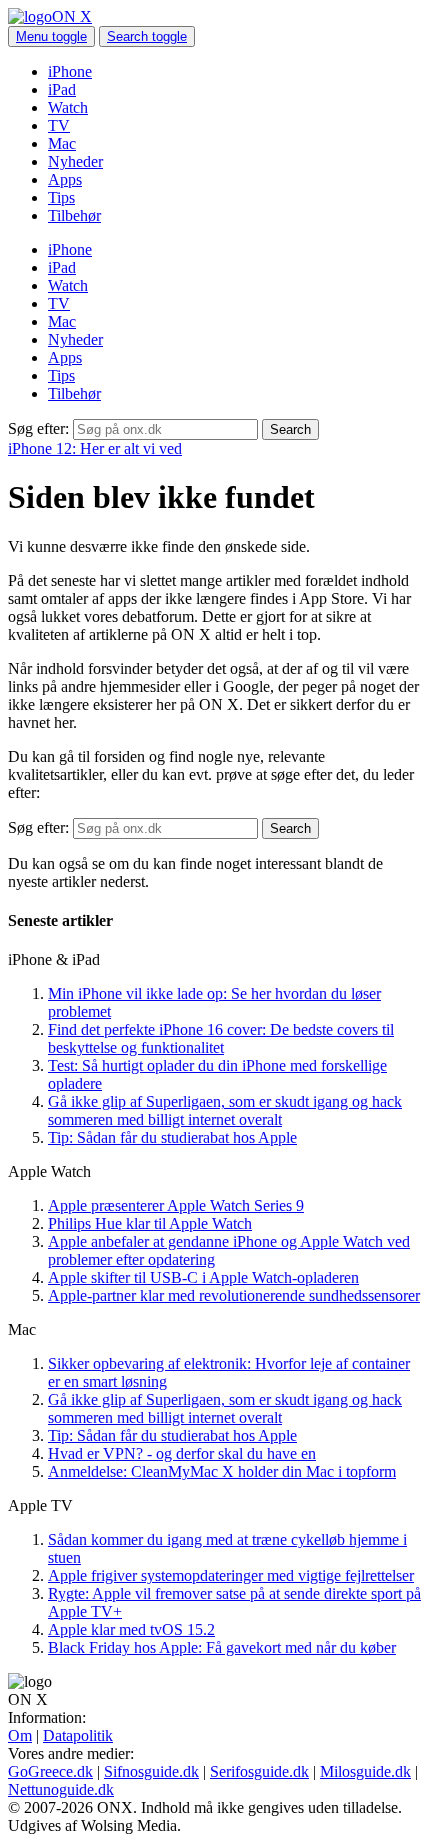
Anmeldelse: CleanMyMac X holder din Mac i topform (222, 1471)
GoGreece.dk (50, 1771)
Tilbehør (74, 215)
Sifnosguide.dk (151, 1771)
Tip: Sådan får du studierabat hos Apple (172, 1137)
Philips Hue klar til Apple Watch (150, 1223)
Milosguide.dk (365, 1771)
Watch (68, 107)
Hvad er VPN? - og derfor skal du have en (182, 1453)
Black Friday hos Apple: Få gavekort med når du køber (222, 1647)
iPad (62, 89)
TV (59, 125)
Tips (61, 197)
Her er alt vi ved (95, 448)
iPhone (70, 71)
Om (20, 1735)
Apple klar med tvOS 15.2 (131, 1629)
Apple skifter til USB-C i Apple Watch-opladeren (203, 1277)
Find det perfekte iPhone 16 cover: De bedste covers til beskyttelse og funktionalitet (221, 1038)
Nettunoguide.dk (61, 1789)
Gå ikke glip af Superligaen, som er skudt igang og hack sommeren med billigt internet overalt (225, 1110)
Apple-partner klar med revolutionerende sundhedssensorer (234, 1295)
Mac (62, 143)
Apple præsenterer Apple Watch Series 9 (176, 1205)
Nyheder (75, 161)
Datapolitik (78, 1735)
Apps (65, 179)
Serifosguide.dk (259, 1771)
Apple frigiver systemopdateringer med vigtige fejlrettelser (231, 1575)
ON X (72, 16)
